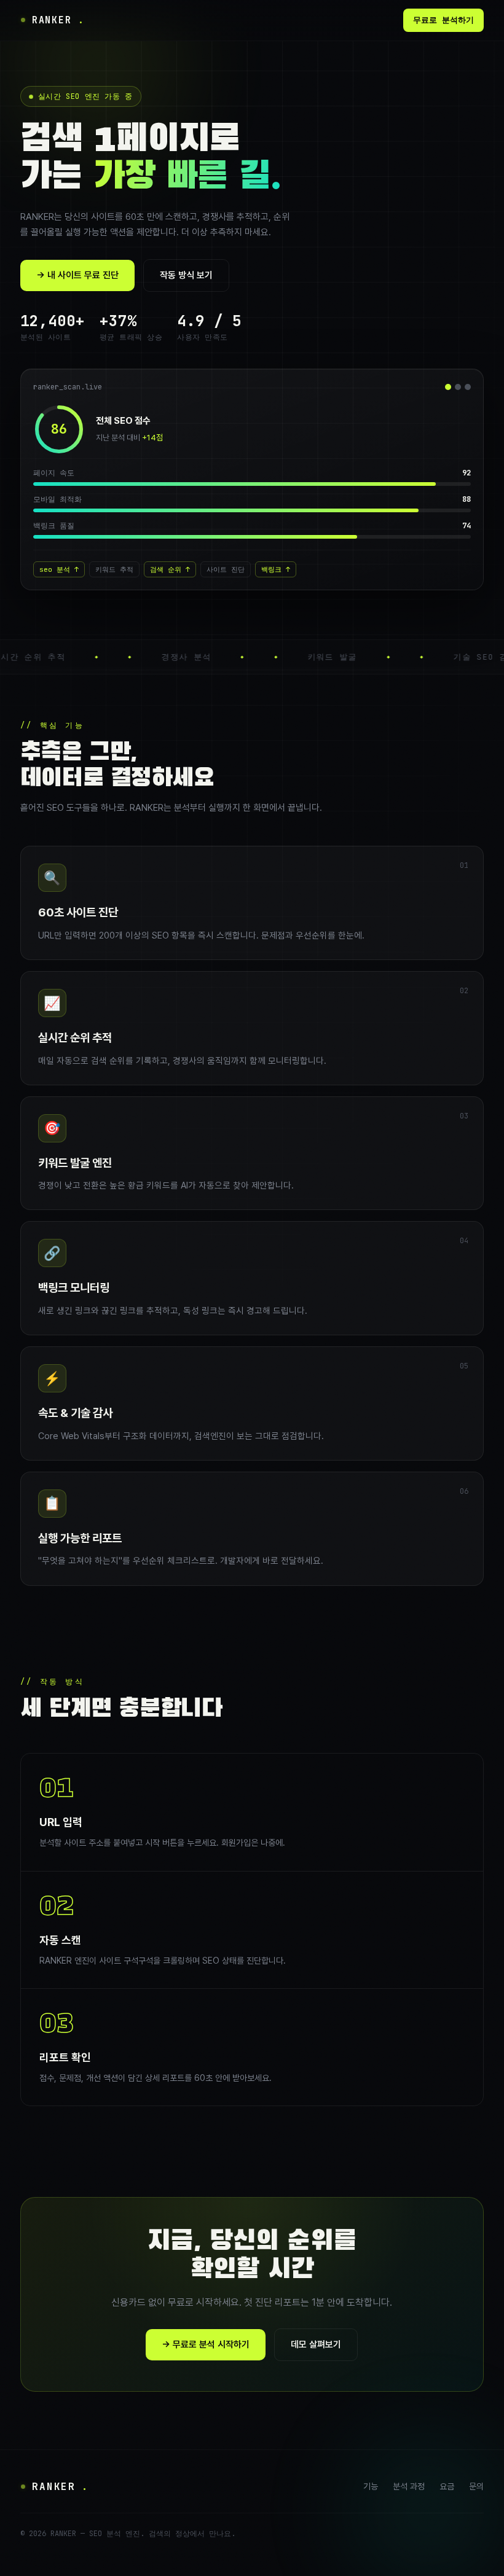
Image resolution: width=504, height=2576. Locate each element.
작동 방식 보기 (186, 275)
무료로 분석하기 (443, 20)
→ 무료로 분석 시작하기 (206, 2344)
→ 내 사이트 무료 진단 (77, 275)
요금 (447, 2486)
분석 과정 (409, 2486)
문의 (476, 2486)
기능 (371, 2486)
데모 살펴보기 (316, 2344)
